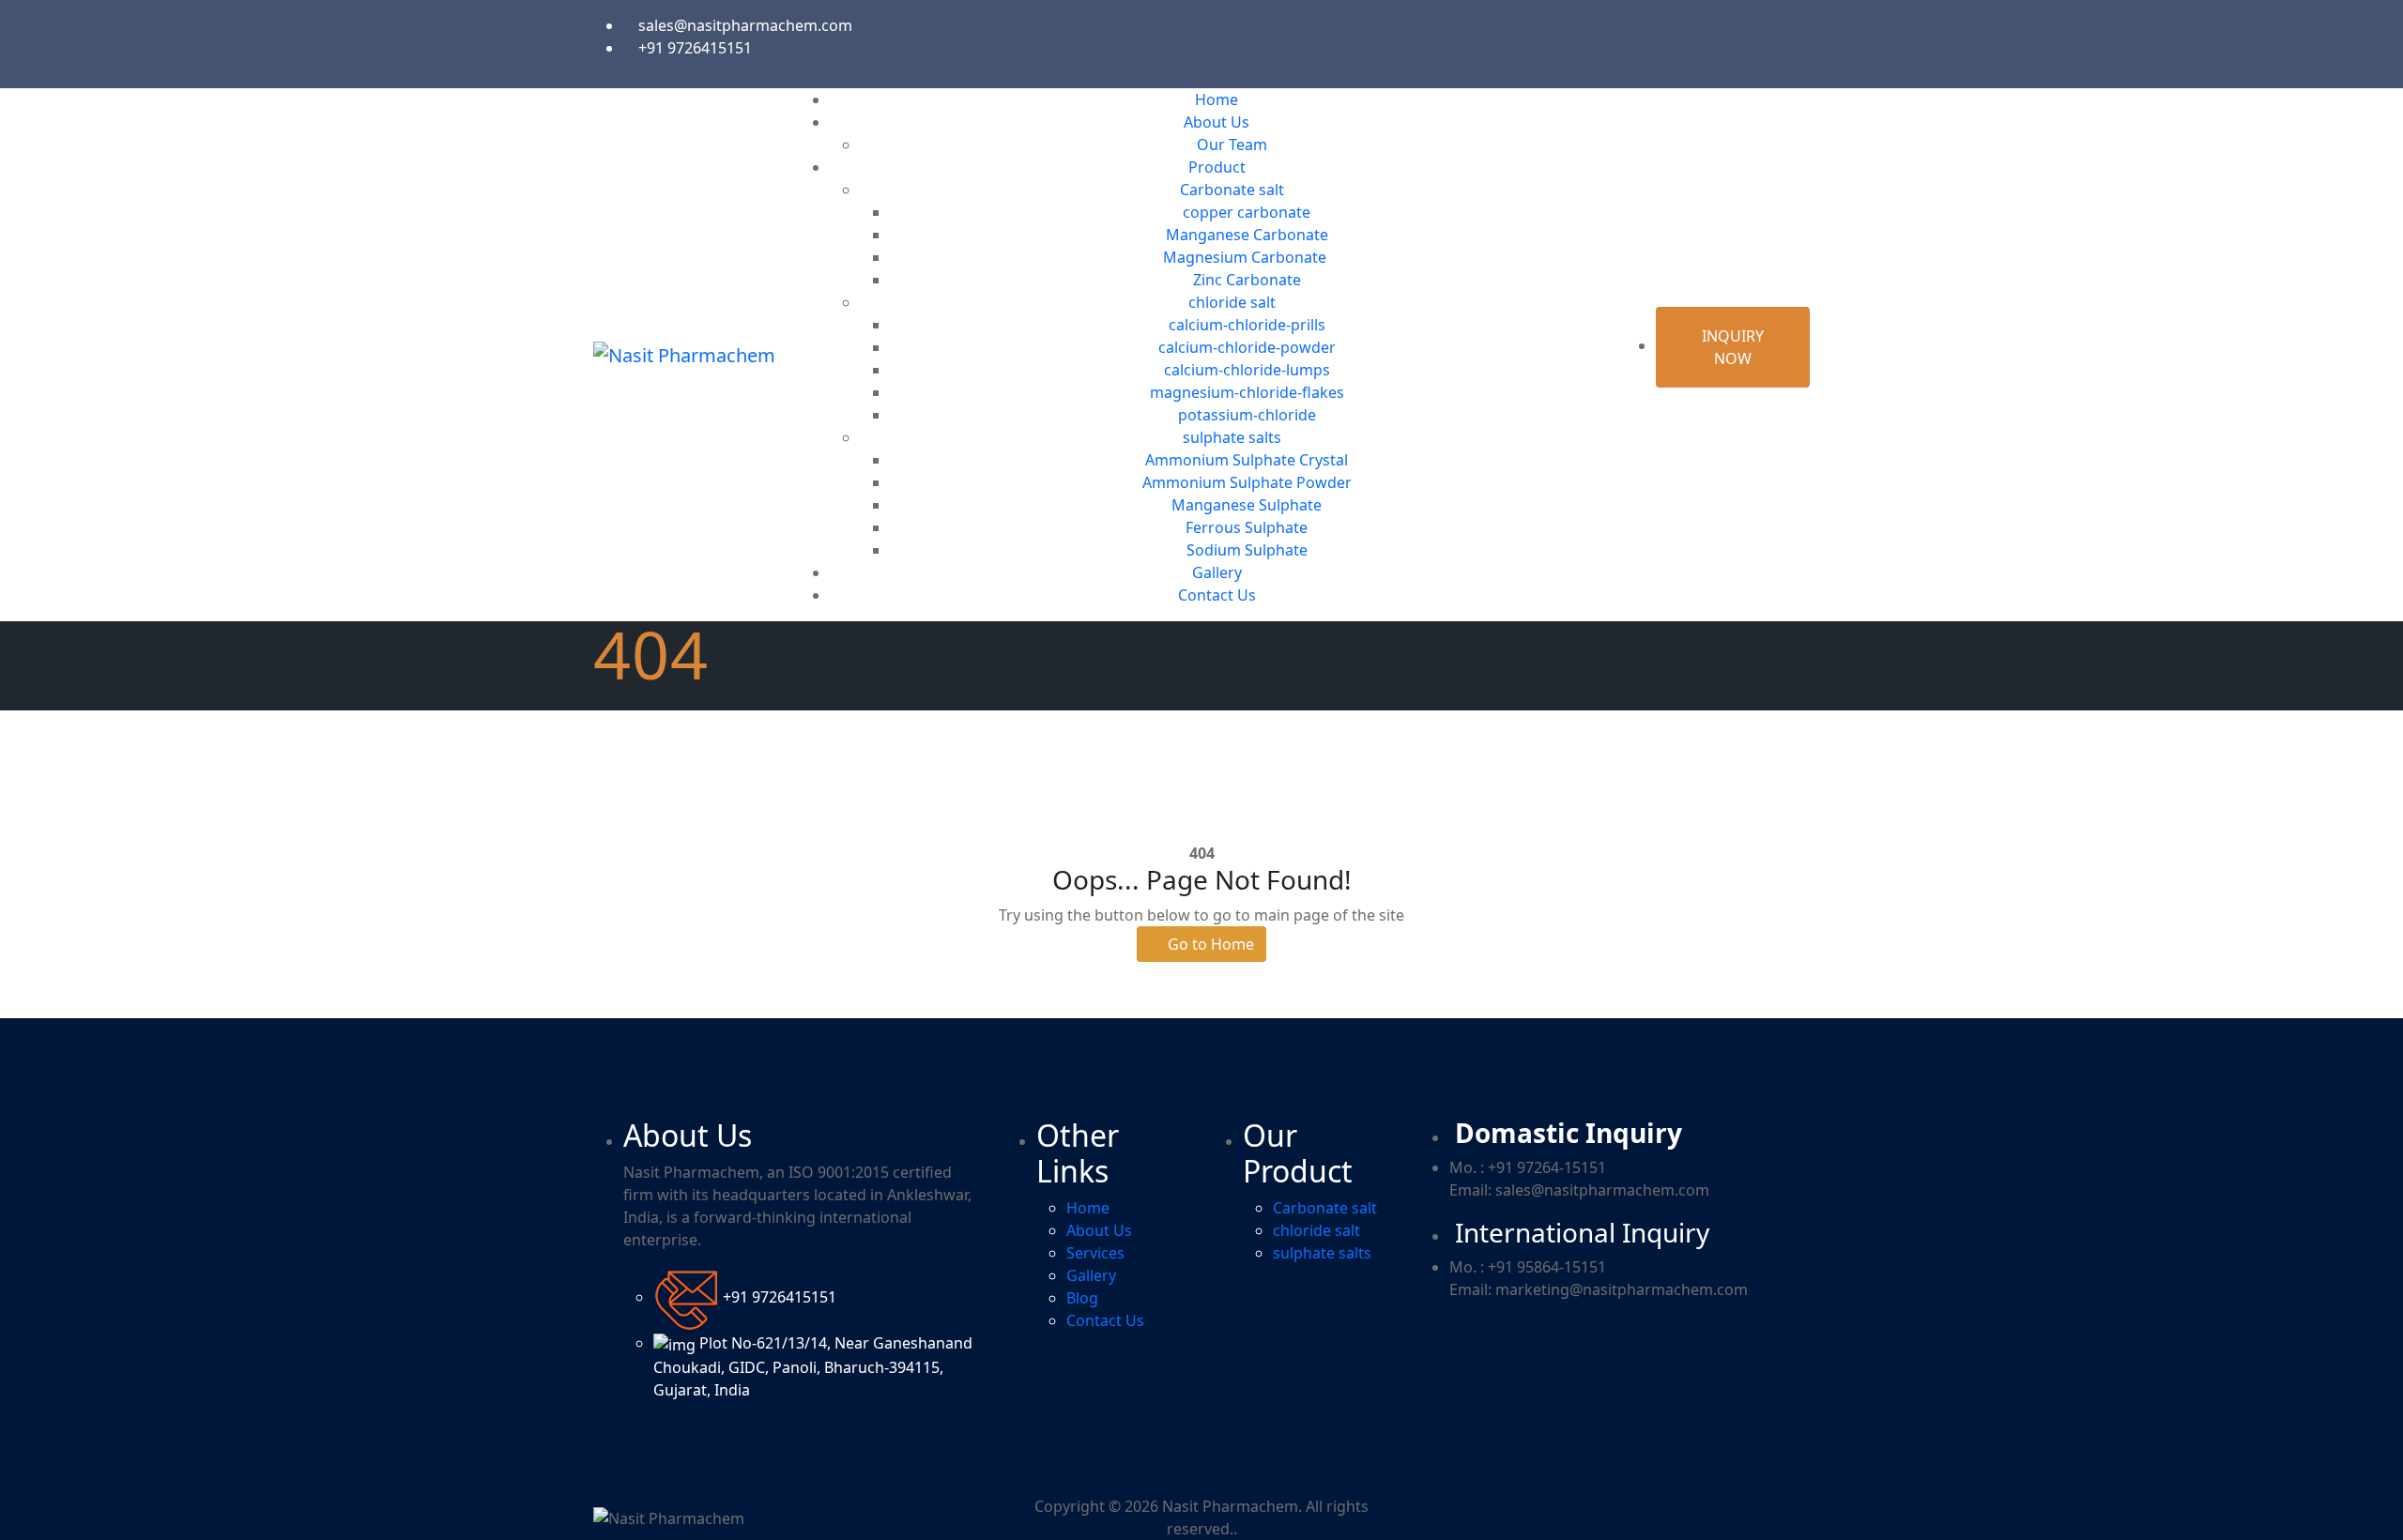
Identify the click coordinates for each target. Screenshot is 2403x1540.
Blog (1082, 1298)
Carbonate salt (1232, 190)
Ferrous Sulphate (1247, 527)
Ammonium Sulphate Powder (1247, 482)
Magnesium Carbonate (1247, 257)
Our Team (1232, 145)
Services (1095, 1253)
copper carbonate (1247, 212)
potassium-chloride (1247, 415)
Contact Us (1217, 595)
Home (1217, 99)
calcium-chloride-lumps (1247, 370)
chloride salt (1232, 302)
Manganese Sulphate (1247, 505)
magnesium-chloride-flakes (1247, 392)
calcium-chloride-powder (1247, 347)
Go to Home (1209, 944)
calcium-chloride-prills (1247, 325)
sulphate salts (1232, 437)
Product (1217, 167)
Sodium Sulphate (1247, 550)
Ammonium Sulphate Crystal (1247, 460)
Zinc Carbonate (1247, 280)
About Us (1217, 122)
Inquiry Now (1733, 347)
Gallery (1217, 572)
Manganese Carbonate (1247, 235)
